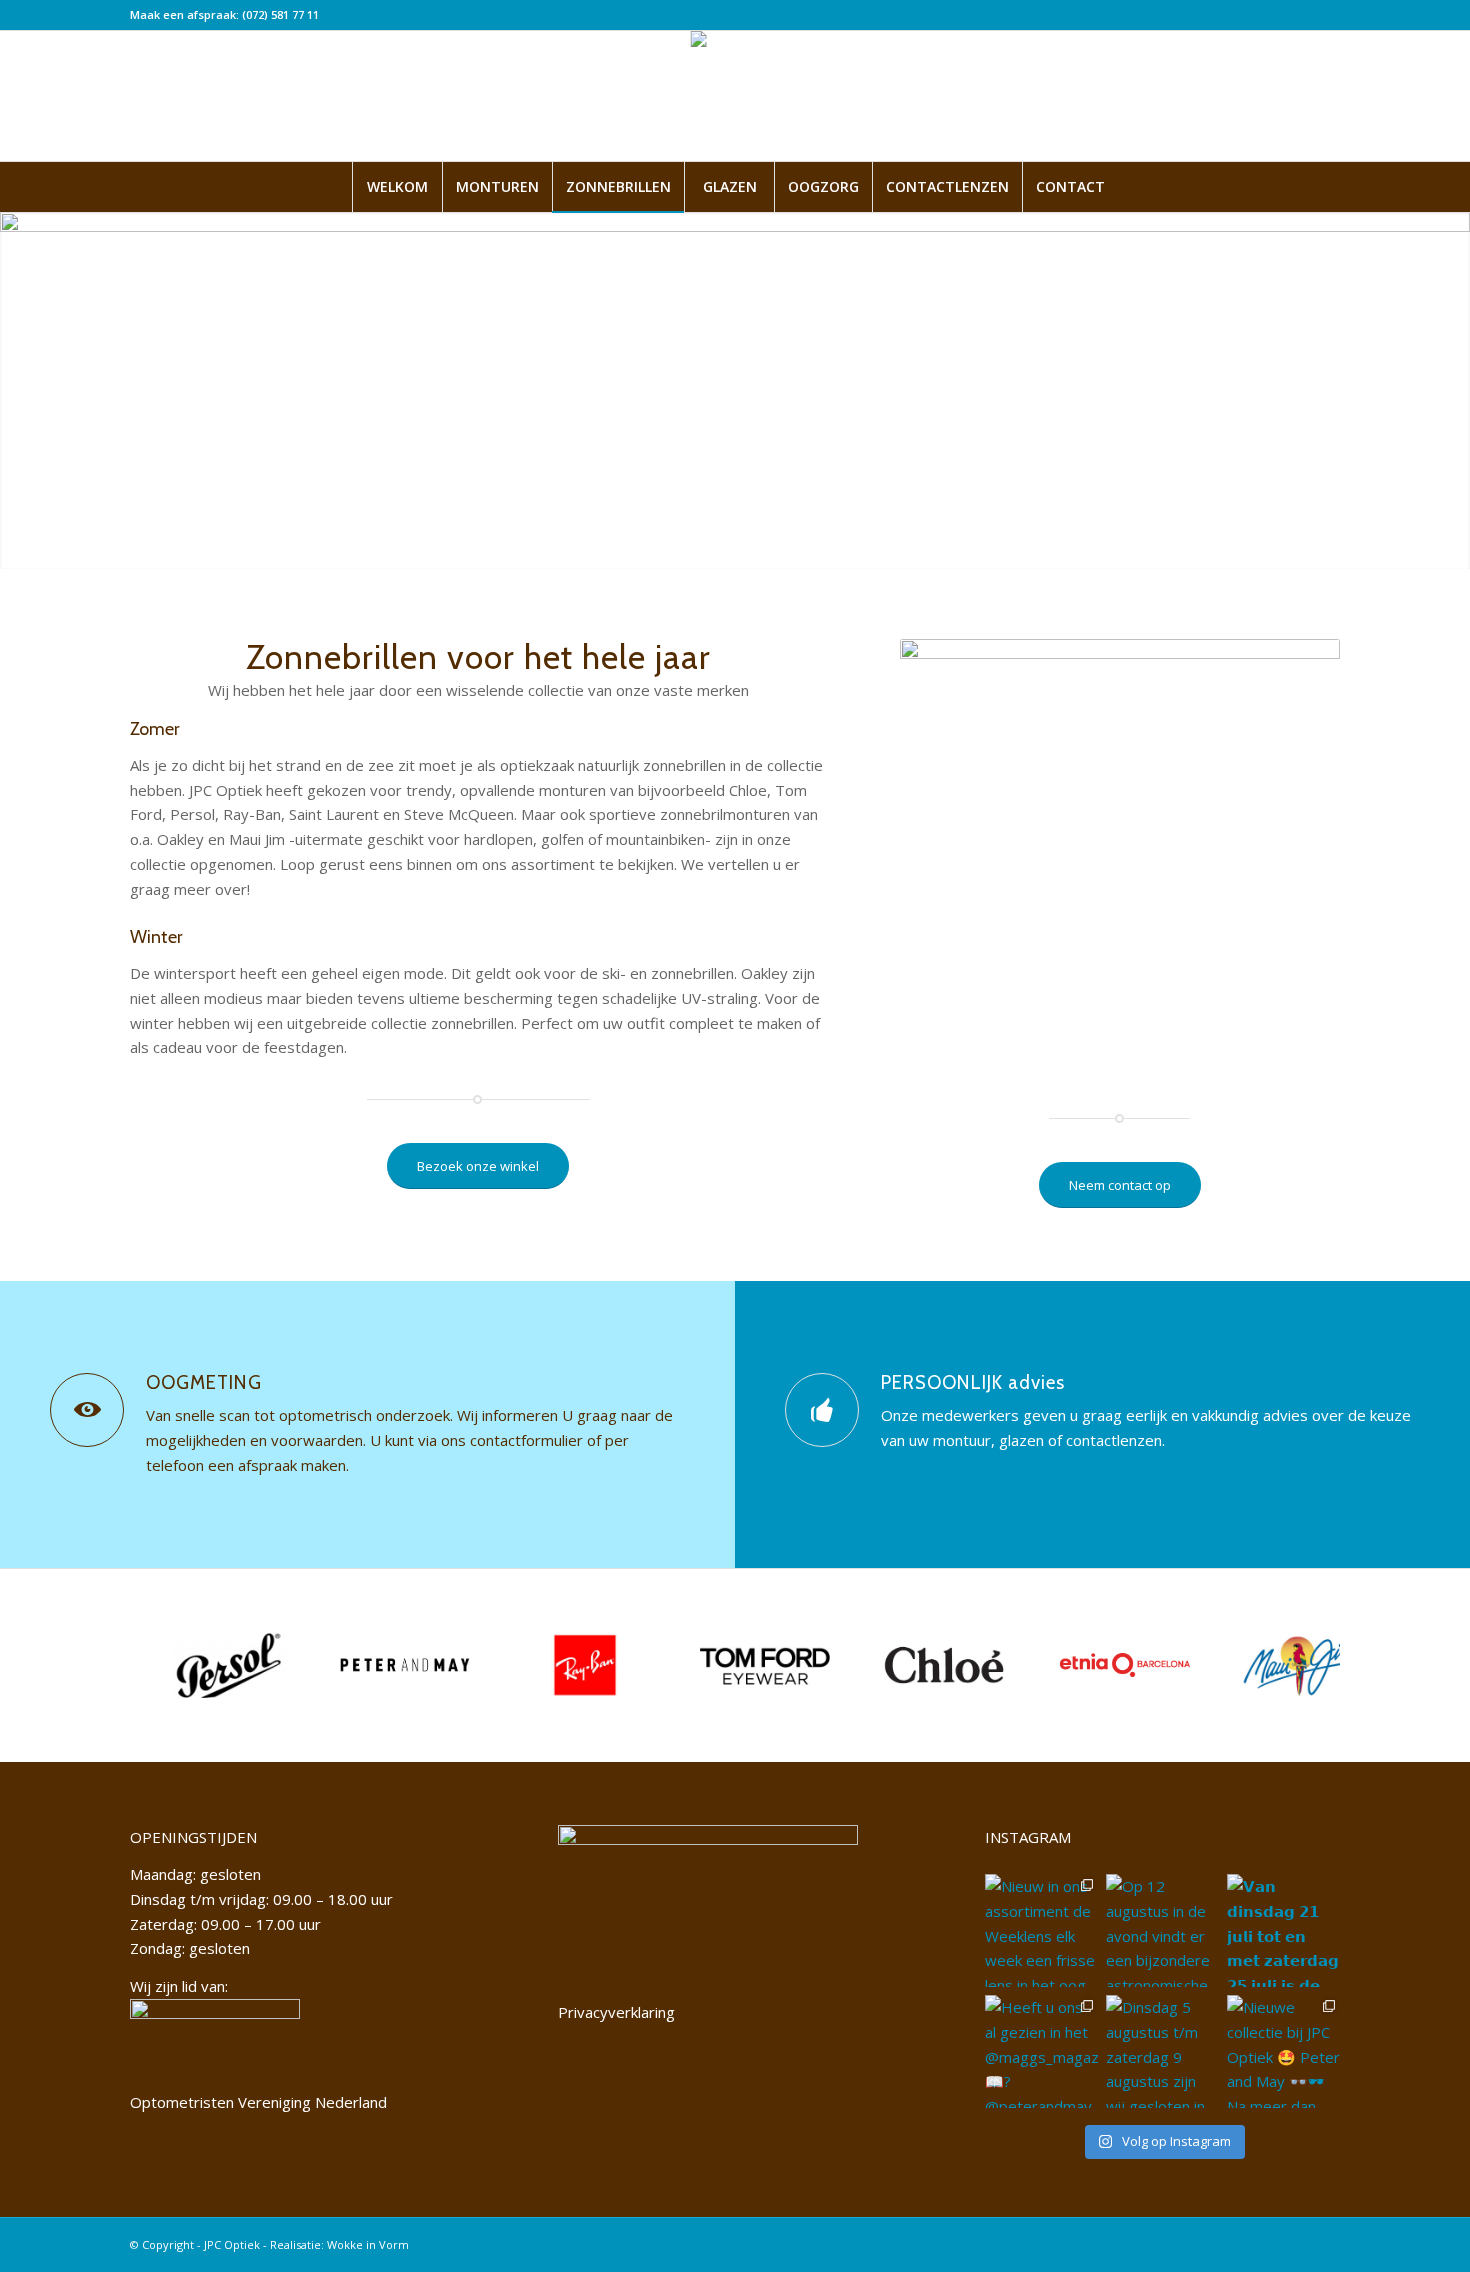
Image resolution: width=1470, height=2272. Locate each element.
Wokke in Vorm (368, 2244)
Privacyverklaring (616, 2012)
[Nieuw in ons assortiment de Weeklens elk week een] (1041, 1930)
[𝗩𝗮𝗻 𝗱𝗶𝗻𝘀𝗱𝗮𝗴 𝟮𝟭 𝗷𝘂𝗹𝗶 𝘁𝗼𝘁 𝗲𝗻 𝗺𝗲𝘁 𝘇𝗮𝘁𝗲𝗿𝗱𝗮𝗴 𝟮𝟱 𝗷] (1283, 1930)
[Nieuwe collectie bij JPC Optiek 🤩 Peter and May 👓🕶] (1283, 2051)
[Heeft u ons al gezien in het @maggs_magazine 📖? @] (1041, 2051)
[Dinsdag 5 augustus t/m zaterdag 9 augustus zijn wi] (1162, 2051)
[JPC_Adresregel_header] (735, 96)
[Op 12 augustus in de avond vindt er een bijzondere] (1162, 1930)
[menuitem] (397, 187)
